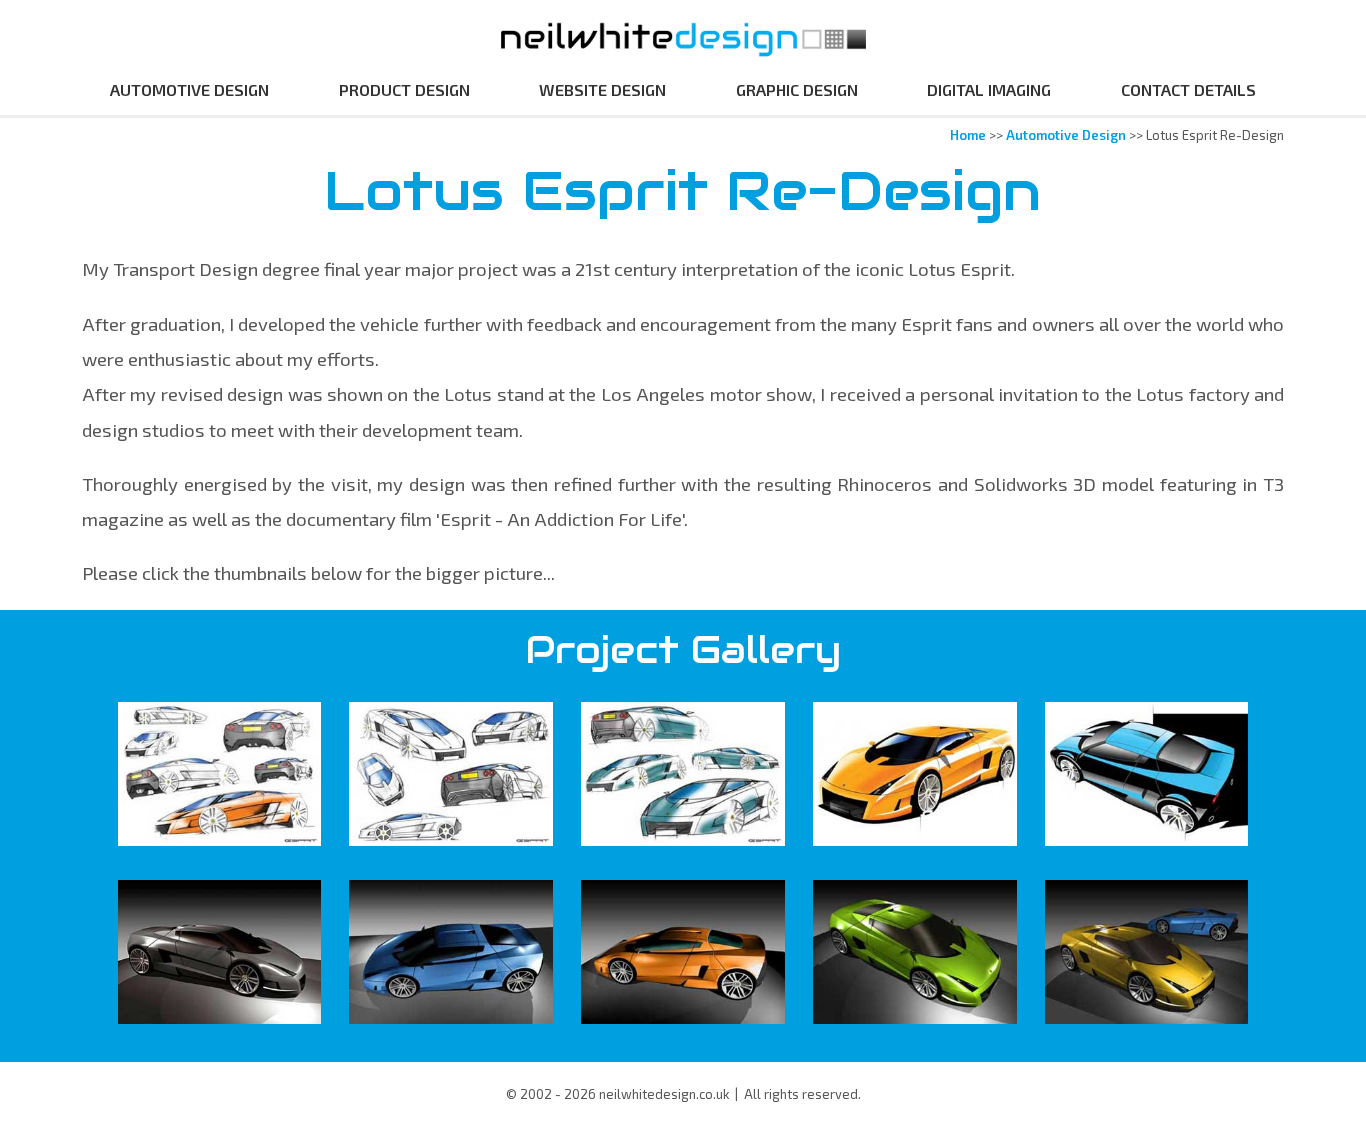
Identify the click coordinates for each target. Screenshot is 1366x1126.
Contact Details (1188, 89)
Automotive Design (189, 89)
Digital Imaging (989, 89)
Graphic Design (797, 89)
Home (968, 135)
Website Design (602, 89)
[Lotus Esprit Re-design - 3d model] (220, 951)
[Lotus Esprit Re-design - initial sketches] (220, 773)
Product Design (404, 89)
